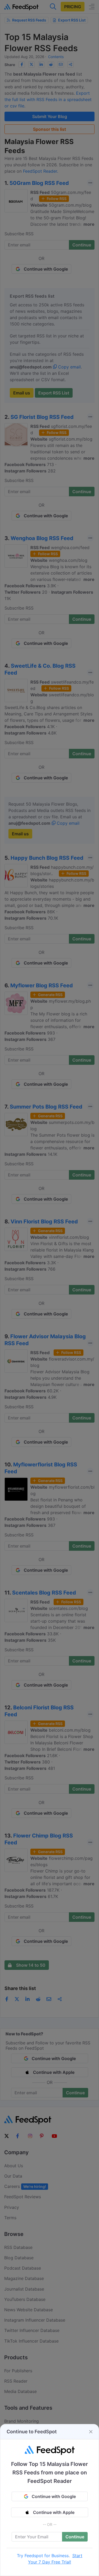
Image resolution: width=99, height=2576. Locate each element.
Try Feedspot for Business (43, 2556)
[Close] (91, 2432)
